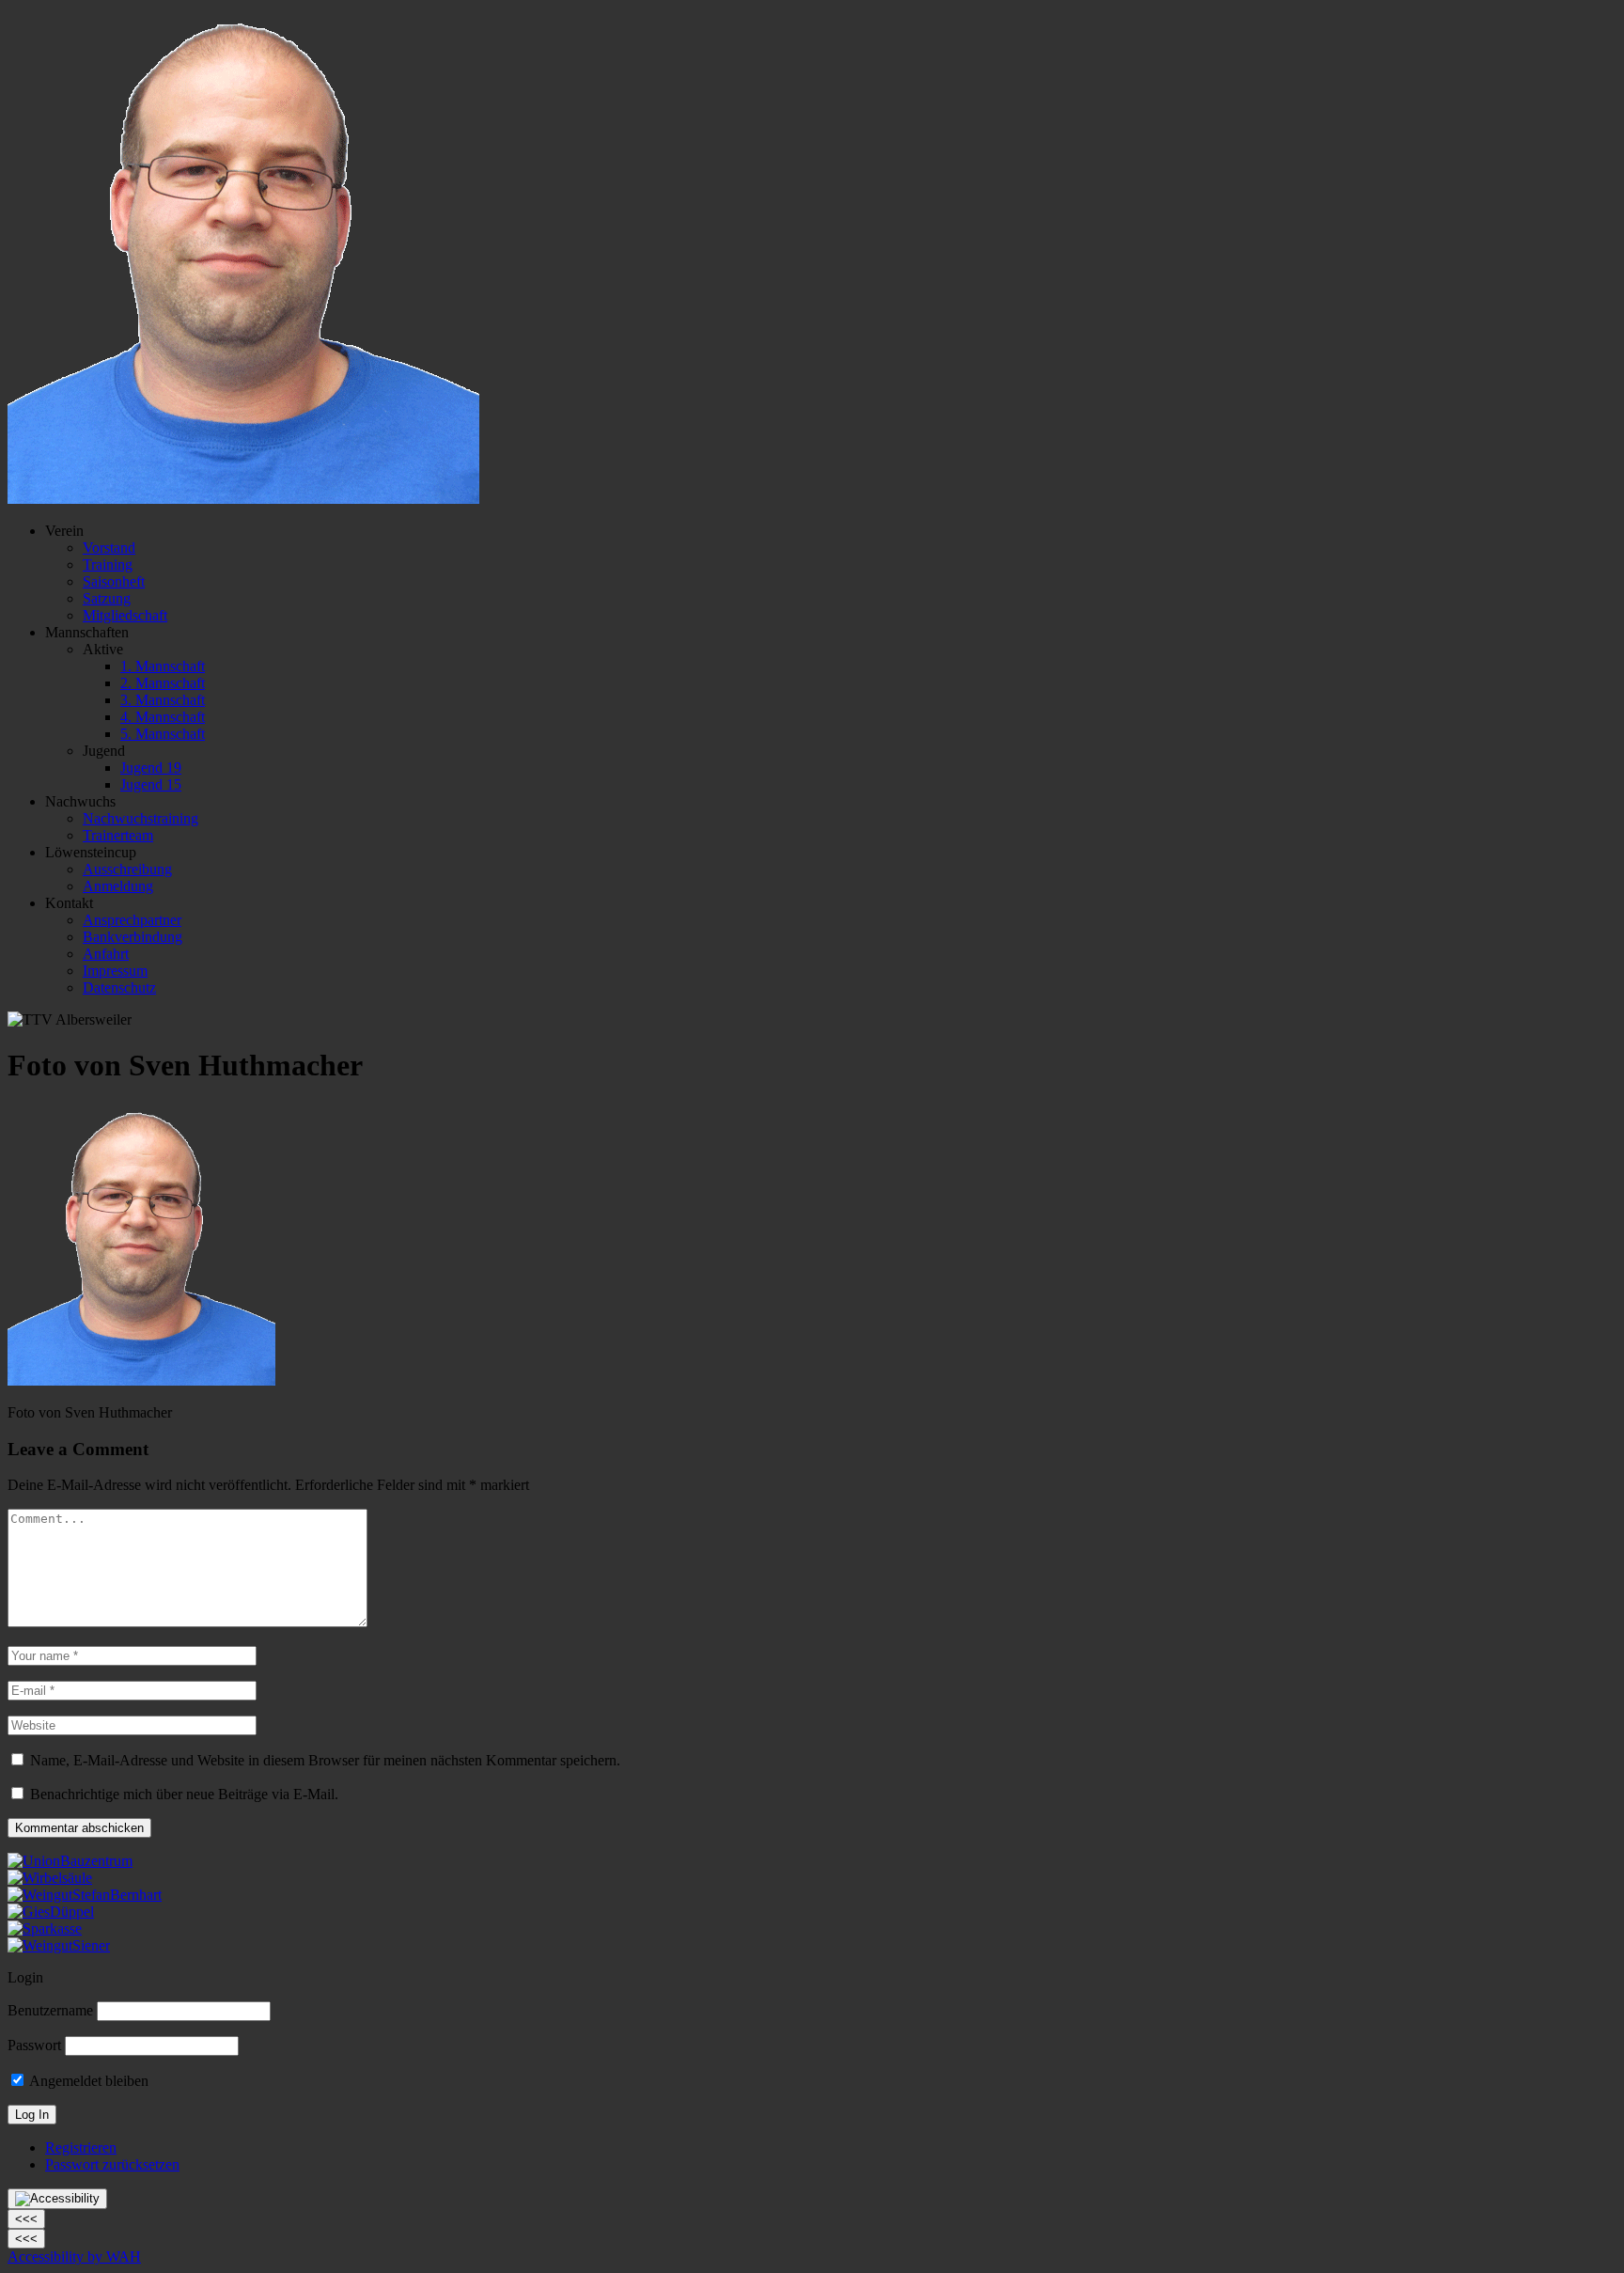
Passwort (34, 2045)
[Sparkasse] (45, 1928)
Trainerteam (118, 835)
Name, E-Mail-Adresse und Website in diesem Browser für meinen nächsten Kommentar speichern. (325, 1760)
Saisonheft (114, 581)
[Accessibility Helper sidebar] (57, 2199)
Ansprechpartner (132, 920)
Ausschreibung (127, 869)
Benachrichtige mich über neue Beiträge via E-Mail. (184, 1794)
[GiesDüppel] (51, 1912)
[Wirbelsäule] (50, 1878)
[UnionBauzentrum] (70, 1861)
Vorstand (109, 548)
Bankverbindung (133, 937)
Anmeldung (118, 886)
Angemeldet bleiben (87, 2081)
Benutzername (50, 2010)
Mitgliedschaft (125, 615)
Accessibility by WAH (74, 2257)
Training (108, 564)
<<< (26, 2219)
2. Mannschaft (163, 683)
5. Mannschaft (163, 734)
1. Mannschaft (163, 666)
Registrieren (81, 2148)
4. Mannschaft (163, 717)
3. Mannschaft (163, 700)
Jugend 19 (151, 768)
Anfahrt (106, 954)
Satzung (107, 598)
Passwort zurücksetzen (112, 2164)
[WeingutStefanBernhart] (85, 1895)
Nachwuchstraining (141, 818)
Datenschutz (119, 988)
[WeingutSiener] (59, 1945)
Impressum (115, 971)
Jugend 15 (151, 784)
